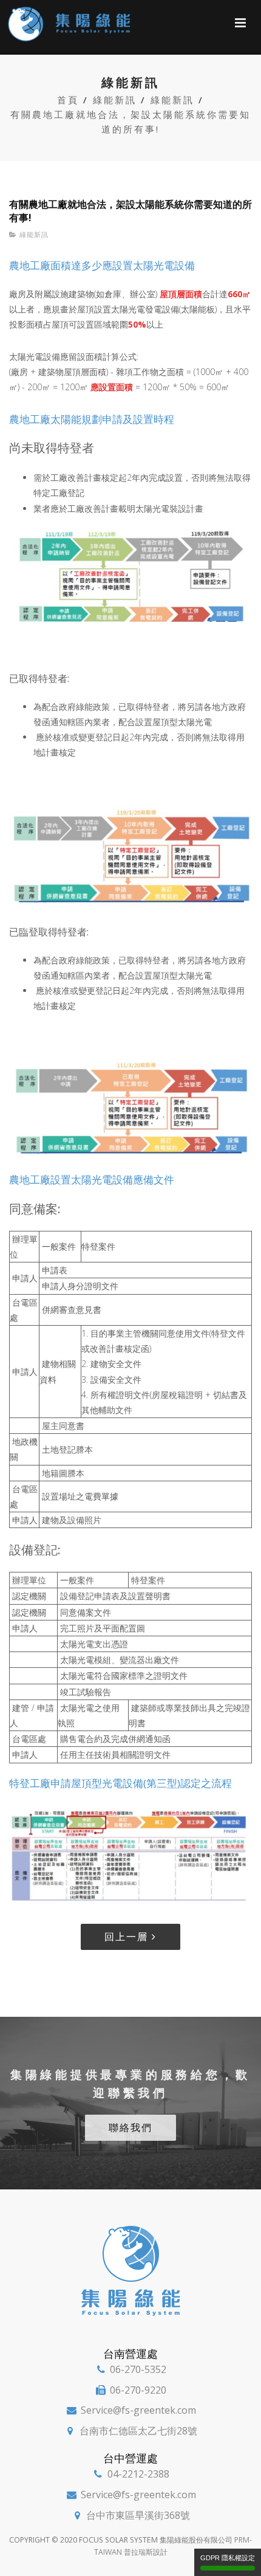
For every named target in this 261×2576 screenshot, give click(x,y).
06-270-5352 (138, 2369)
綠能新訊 (34, 234)
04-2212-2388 (138, 2474)
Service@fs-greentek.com (138, 2410)
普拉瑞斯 (138, 2552)
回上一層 (128, 1937)
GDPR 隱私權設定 (228, 2558)
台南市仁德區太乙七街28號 (138, 2431)
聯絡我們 (130, 2127)
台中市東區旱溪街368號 (138, 2515)
